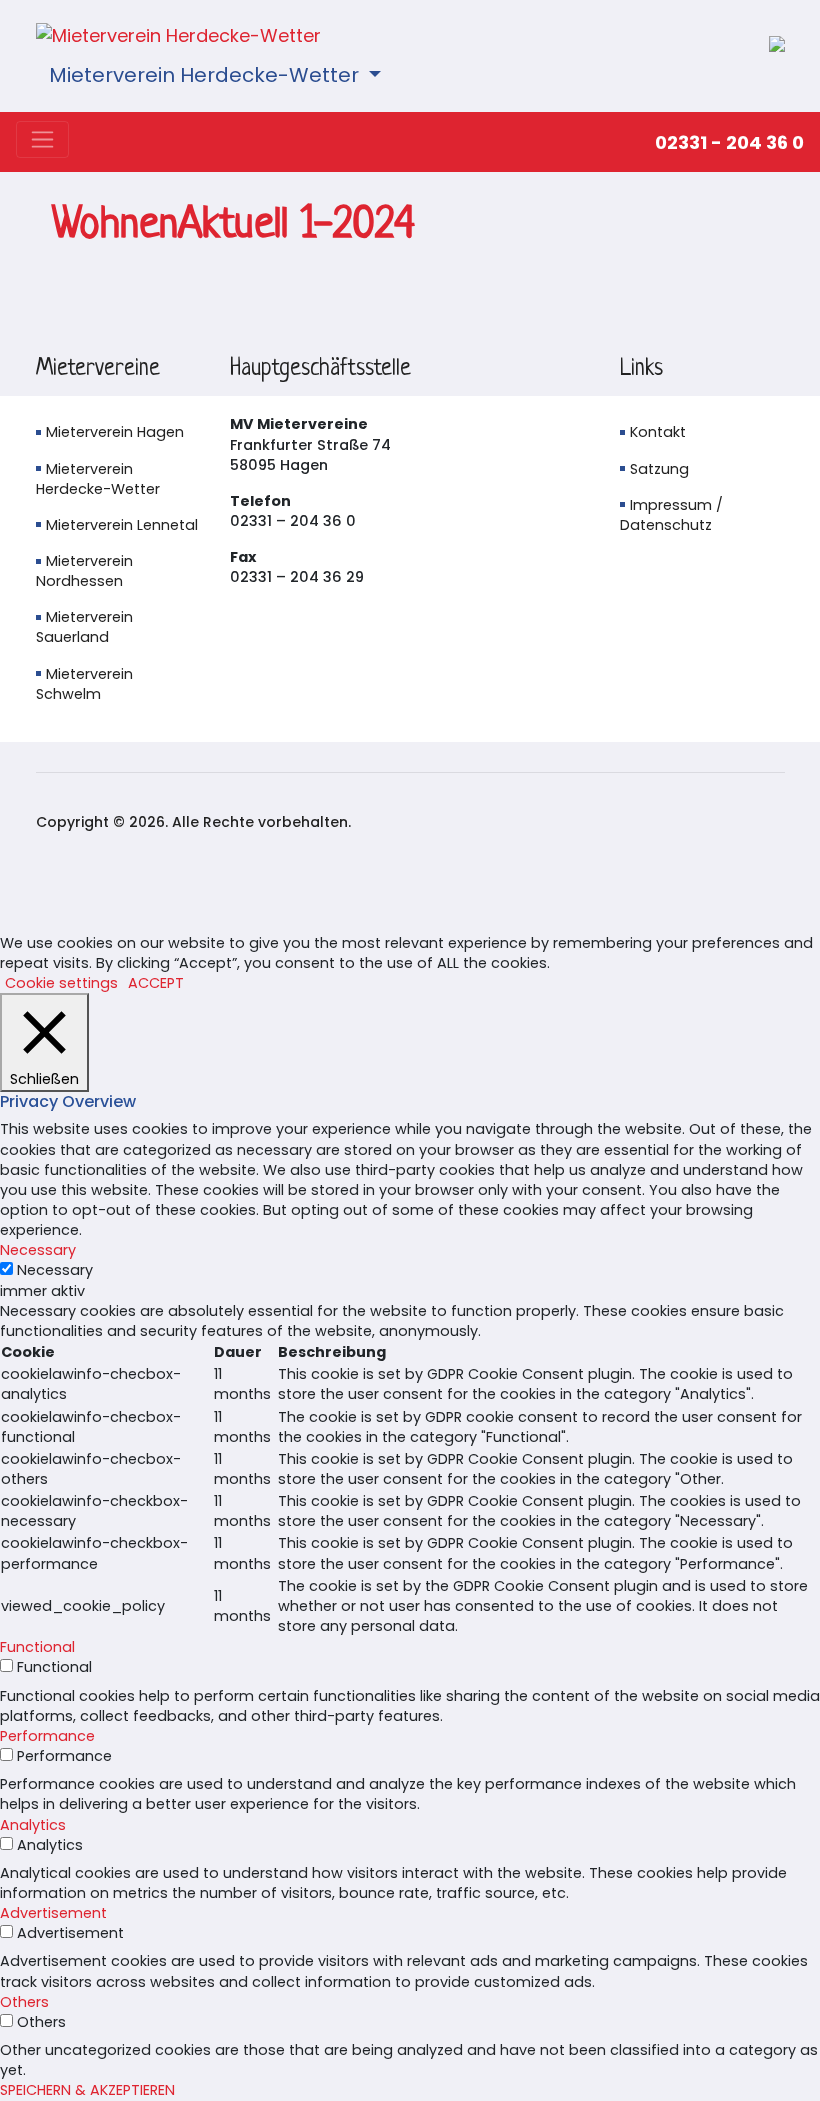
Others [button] (24, 2002)
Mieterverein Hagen (115, 432)
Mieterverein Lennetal (122, 525)
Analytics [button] (33, 1825)
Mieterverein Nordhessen (84, 571)
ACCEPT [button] (156, 983)
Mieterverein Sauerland (84, 627)
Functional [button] (37, 1647)
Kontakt (658, 432)
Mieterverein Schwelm (84, 684)
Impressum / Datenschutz (671, 515)
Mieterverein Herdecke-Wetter (206, 75)
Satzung (659, 469)
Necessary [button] (38, 1250)
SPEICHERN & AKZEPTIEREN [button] (87, 2090)
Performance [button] (47, 1736)
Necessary (55, 1270)
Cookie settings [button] (61, 983)
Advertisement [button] (53, 1913)
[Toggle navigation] (42, 139)
